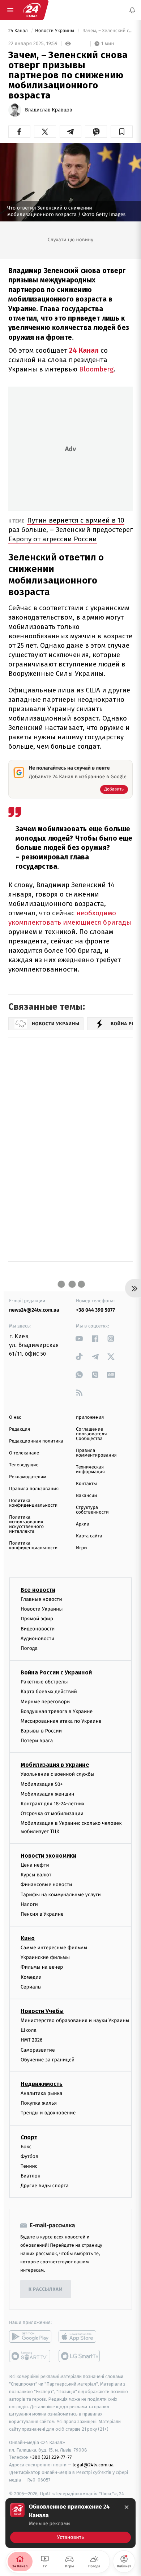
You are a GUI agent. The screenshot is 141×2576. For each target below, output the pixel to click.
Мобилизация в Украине (55, 1765)
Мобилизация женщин (48, 1794)
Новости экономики (48, 1856)
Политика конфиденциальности (33, 1503)
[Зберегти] (122, 132)
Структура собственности (92, 1510)
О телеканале (24, 1453)
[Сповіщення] (132, 10)
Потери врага (37, 1741)
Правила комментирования (96, 1453)
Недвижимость (42, 2084)
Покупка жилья (39, 2103)
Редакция (20, 1429)
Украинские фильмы (45, 1958)
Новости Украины (55, 31)
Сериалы (31, 1987)
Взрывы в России (41, 1731)
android (30, 2337)
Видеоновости (38, 1629)
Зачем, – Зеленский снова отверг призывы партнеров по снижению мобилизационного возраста (107, 31)
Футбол (29, 2156)
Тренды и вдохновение (48, 2113)
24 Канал (19, 31)
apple (80, 2337)
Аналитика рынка (42, 2093)
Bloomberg (96, 369)
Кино (28, 1939)
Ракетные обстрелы (44, 1682)
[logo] (32, 10)
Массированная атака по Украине (61, 1721)
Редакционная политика (36, 1441)
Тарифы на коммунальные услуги (61, 1895)
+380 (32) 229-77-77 (51, 2458)
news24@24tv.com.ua (34, 1310)
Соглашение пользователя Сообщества (91, 1434)
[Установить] (70, 2523)
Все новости (38, 1590)
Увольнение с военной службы (57, 1774)
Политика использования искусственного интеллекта (26, 1524)
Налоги (29, 1904)
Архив (83, 1524)
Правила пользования (34, 1489)
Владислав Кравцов (49, 110)
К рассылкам (46, 2289)
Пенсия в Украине (42, 1914)
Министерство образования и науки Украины (75, 2020)
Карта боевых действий (49, 1692)
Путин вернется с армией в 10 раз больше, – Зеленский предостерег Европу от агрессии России (70, 530)
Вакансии (86, 1496)
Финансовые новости (46, 1885)
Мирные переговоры (46, 1702)
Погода (29, 1648)
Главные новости (41, 1599)
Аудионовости (37, 1639)
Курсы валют (36, 1875)
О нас (15, 1417)
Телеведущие (24, 1465)
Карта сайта (89, 1536)
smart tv (30, 2356)
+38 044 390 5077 (95, 1310)
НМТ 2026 (32, 2040)
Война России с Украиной (56, 1673)
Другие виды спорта (45, 2186)
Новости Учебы (42, 2011)
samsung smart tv (80, 2356)
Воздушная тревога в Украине (57, 1711)
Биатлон (31, 2176)
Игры (82, 1548)
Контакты (86, 1484)
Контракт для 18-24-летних (53, 1804)
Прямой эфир (37, 1619)
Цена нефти (35, 1865)
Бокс (26, 2147)
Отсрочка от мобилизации (52, 1814)
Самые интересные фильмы (54, 1948)
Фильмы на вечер (42, 1967)
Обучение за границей (48, 2060)
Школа (29, 2031)
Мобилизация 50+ (42, 1784)
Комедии (31, 1977)
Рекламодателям (28, 1477)
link (79, 1338)
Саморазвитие (38, 2050)
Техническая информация (90, 1470)
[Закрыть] (127, 2507)
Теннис (29, 2166)
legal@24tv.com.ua (93, 2465)
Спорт (29, 2137)
